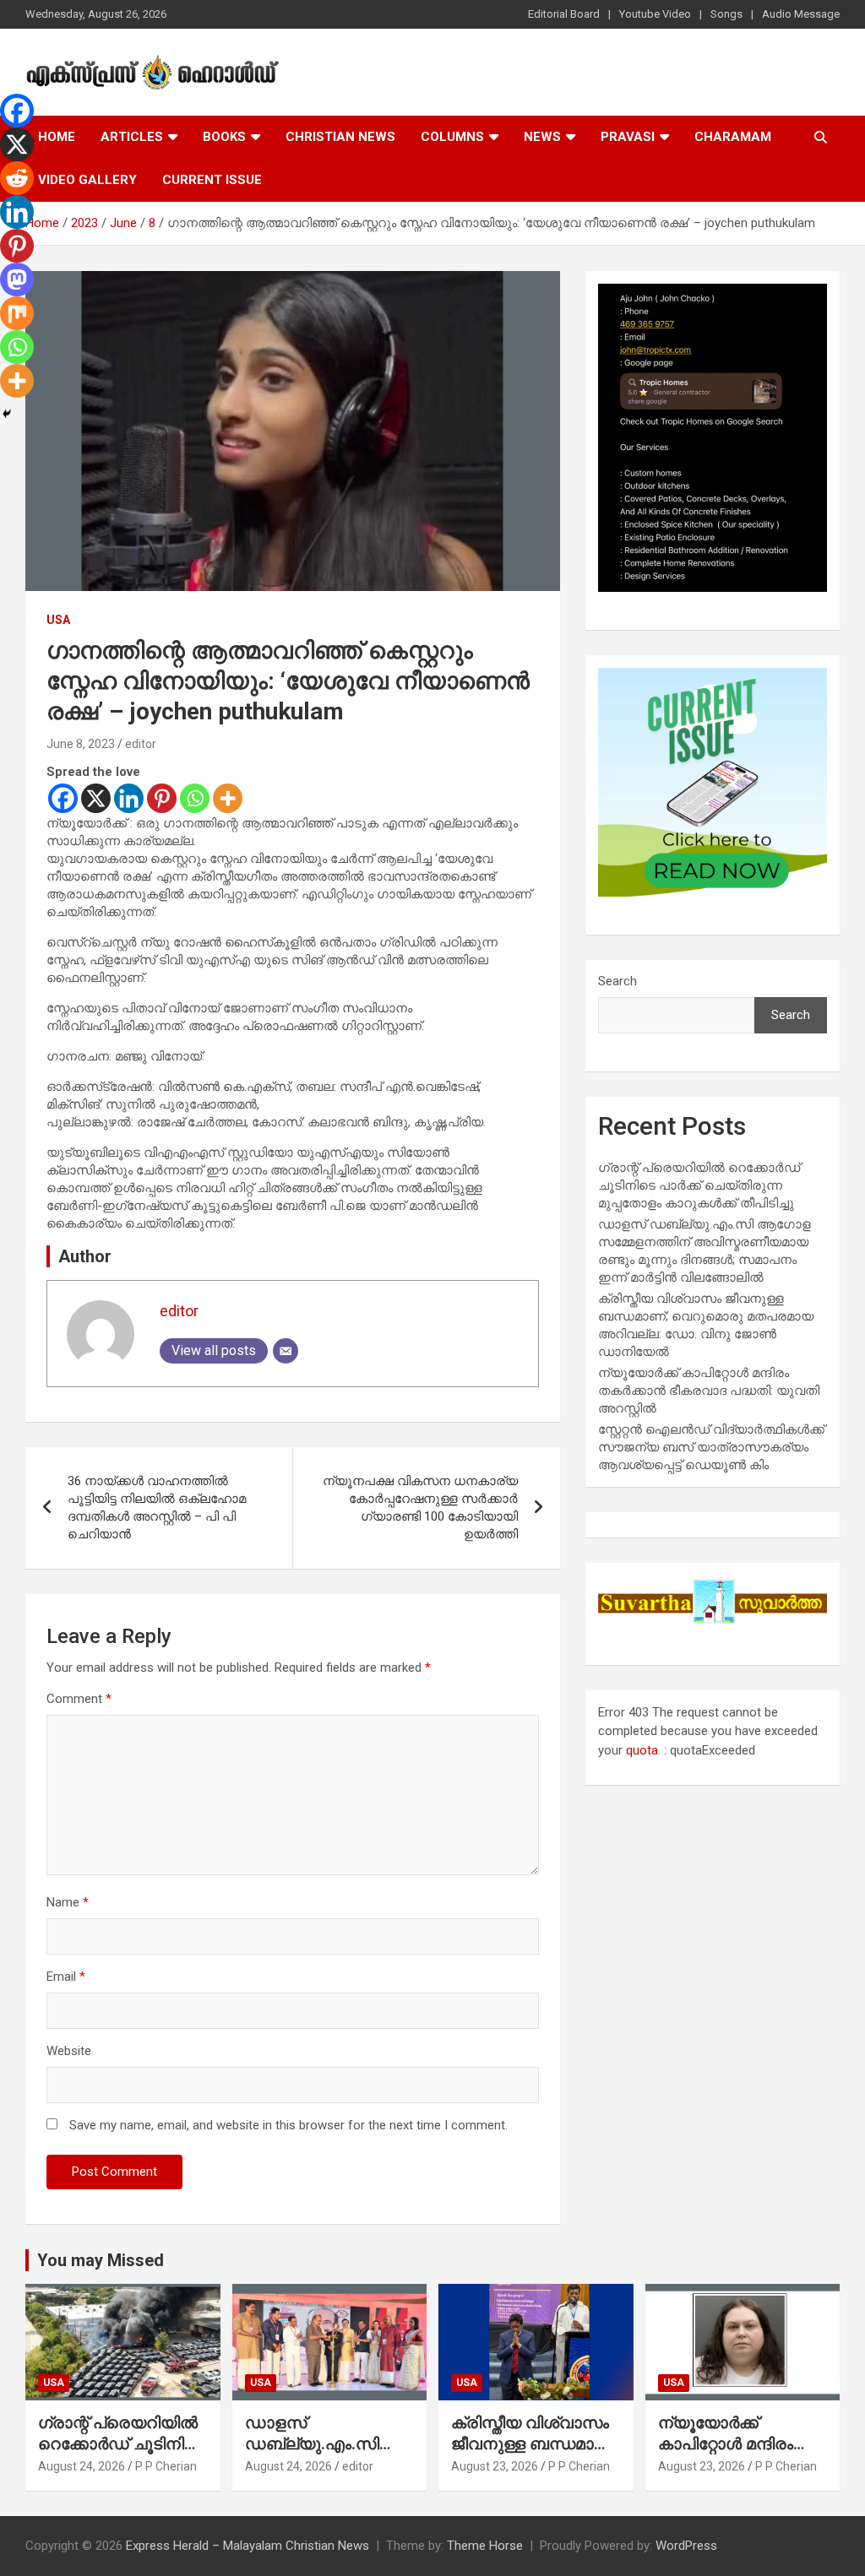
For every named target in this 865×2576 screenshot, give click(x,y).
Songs (726, 14)
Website (69, 2051)
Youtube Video (655, 14)
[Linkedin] (129, 798)
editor (141, 744)
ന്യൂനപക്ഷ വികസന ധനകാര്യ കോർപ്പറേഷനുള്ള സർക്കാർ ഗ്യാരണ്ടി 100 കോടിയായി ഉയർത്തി (420, 1508)
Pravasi (628, 137)
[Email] (286, 1351)
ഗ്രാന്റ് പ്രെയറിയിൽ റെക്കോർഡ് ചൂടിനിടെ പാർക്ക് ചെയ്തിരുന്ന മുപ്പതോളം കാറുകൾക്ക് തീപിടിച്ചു (699, 1185)
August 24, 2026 (82, 2466)
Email (66, 1977)
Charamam (733, 137)
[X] (96, 798)
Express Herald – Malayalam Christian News (248, 2546)
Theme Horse (485, 2546)
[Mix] (17, 313)
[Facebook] (63, 798)
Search (617, 981)
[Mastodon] (17, 279)
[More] (228, 798)
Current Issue (212, 180)
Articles (132, 137)
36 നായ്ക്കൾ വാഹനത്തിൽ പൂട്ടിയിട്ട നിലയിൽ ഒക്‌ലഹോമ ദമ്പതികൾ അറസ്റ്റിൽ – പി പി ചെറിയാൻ (157, 1508)
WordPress (686, 2546)
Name (68, 1902)
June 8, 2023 (81, 744)
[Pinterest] (162, 798)
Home (57, 137)
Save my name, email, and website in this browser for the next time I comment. (288, 2125)
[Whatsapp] (195, 798)
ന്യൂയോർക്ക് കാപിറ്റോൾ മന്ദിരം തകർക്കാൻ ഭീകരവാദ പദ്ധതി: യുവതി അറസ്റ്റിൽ (709, 1391)
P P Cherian (166, 2466)
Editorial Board (564, 14)
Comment (79, 1699)
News (542, 137)
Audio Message (801, 14)
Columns (452, 137)
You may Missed (101, 2260)
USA (58, 620)
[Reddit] (17, 178)
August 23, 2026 (495, 2466)
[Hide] (7, 414)
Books (224, 137)
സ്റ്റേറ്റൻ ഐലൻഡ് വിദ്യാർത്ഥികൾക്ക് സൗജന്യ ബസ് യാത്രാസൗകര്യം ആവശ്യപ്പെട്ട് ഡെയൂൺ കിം (711, 1447)
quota (642, 1750)
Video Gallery (87, 180)
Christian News (340, 137)
